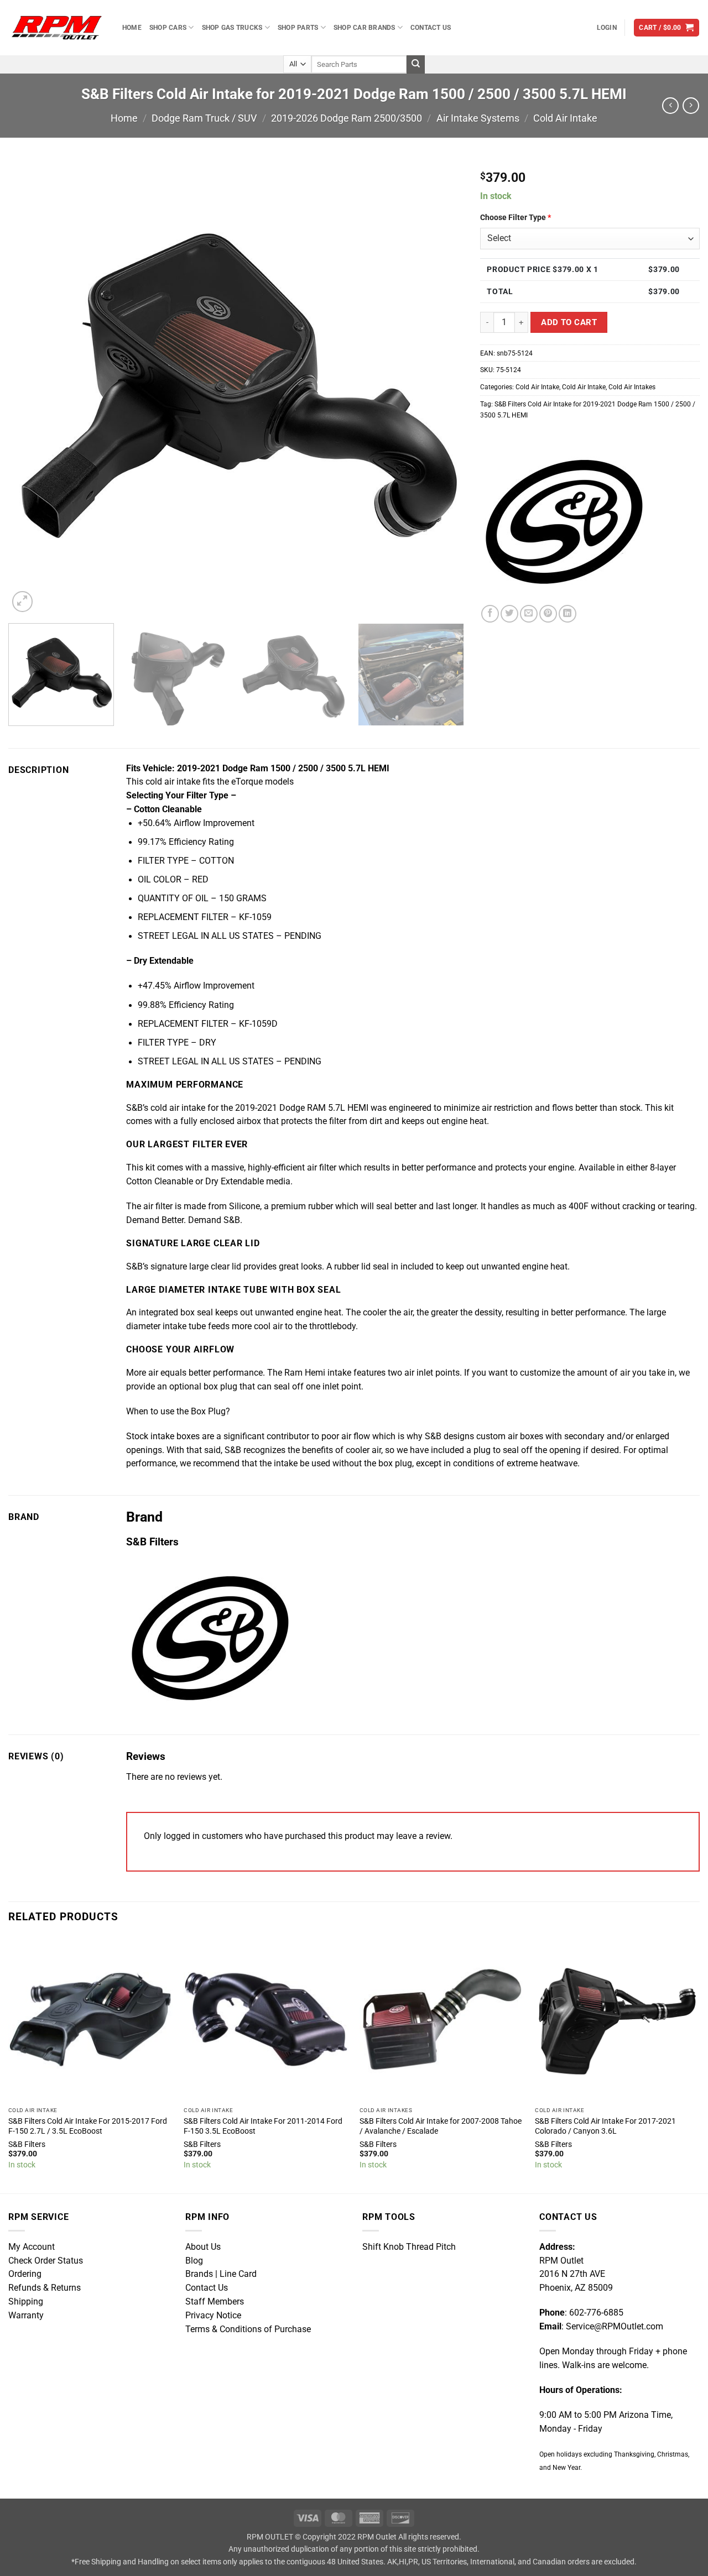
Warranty (26, 2316)
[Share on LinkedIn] (568, 614)
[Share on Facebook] (490, 614)
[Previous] (32, 387)
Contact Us (431, 27)
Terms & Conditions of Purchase (248, 2329)
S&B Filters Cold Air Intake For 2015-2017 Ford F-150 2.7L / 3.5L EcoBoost (88, 2126)
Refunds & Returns (45, 2288)
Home (132, 27)
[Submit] (416, 64)
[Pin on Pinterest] (548, 614)
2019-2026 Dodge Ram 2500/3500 (347, 118)
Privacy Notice (213, 2316)
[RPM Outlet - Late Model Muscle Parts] (57, 27)
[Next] (441, 387)
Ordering (25, 2274)
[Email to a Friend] (529, 614)
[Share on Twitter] (509, 614)
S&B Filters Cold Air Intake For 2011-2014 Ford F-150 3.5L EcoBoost (263, 2126)
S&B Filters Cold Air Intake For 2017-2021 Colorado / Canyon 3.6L (605, 2126)
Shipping (26, 2302)
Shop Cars (168, 27)
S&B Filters (27, 2144)
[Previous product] (691, 106)
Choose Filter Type (516, 217)
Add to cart (569, 322)
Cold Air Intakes (632, 387)
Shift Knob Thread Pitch (409, 2247)
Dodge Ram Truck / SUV (204, 118)
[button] (607, 28)
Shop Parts (298, 27)
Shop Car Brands (365, 27)
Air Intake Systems (478, 118)
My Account (32, 2247)
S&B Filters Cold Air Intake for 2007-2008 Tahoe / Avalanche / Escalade (441, 2126)
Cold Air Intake (565, 118)
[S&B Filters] (563, 522)
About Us (203, 2247)
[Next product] (670, 106)
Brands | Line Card (221, 2274)
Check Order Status (46, 2261)
